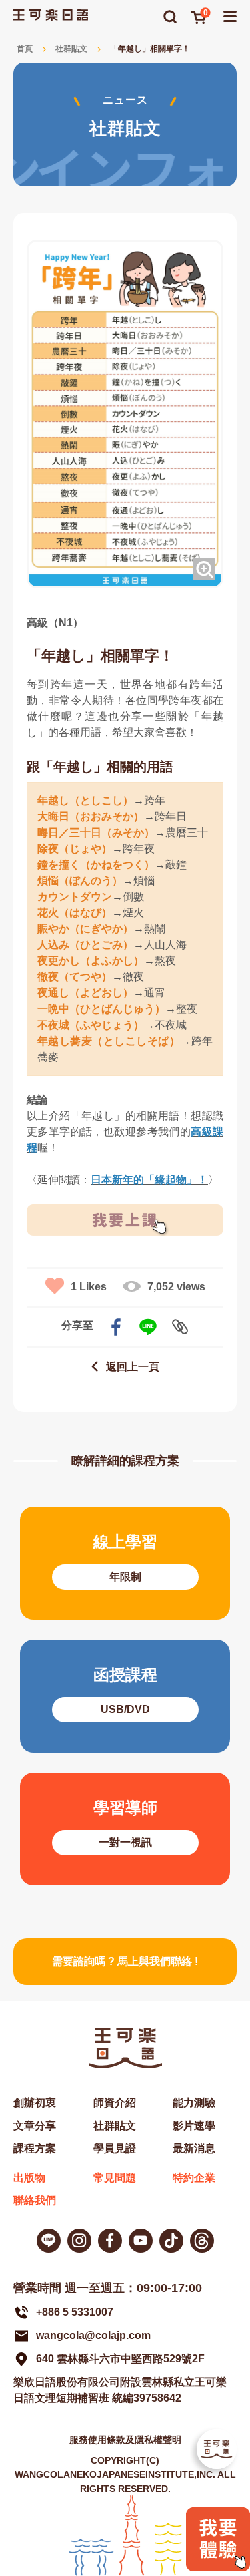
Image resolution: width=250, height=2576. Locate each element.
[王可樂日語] (51, 15)
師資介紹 (115, 2103)
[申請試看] (218, 2568)
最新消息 (194, 2148)
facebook (116, 1327)
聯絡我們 (35, 2200)
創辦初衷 (35, 2103)
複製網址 (180, 1327)
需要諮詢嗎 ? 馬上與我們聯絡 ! (125, 1961)
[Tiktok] (171, 2241)
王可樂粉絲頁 (110, 2241)
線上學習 (125, 1563)
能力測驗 (194, 2103)
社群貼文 (71, 49)
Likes (89, 1287)
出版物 (29, 2178)
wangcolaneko (79, 2241)
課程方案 (35, 2148)
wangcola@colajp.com (93, 2335)
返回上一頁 (133, 1367)
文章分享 (35, 2126)
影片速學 (194, 2126)
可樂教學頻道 (141, 2241)
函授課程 (125, 1696)
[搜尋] (170, 17)
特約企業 (194, 2178)
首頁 (25, 49)
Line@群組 (49, 2241)
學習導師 (125, 1829)
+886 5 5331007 (75, 2312)
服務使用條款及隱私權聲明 (125, 2440)
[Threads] (202, 2241)
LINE (148, 1327)
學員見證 (115, 2148)
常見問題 (115, 2178)
